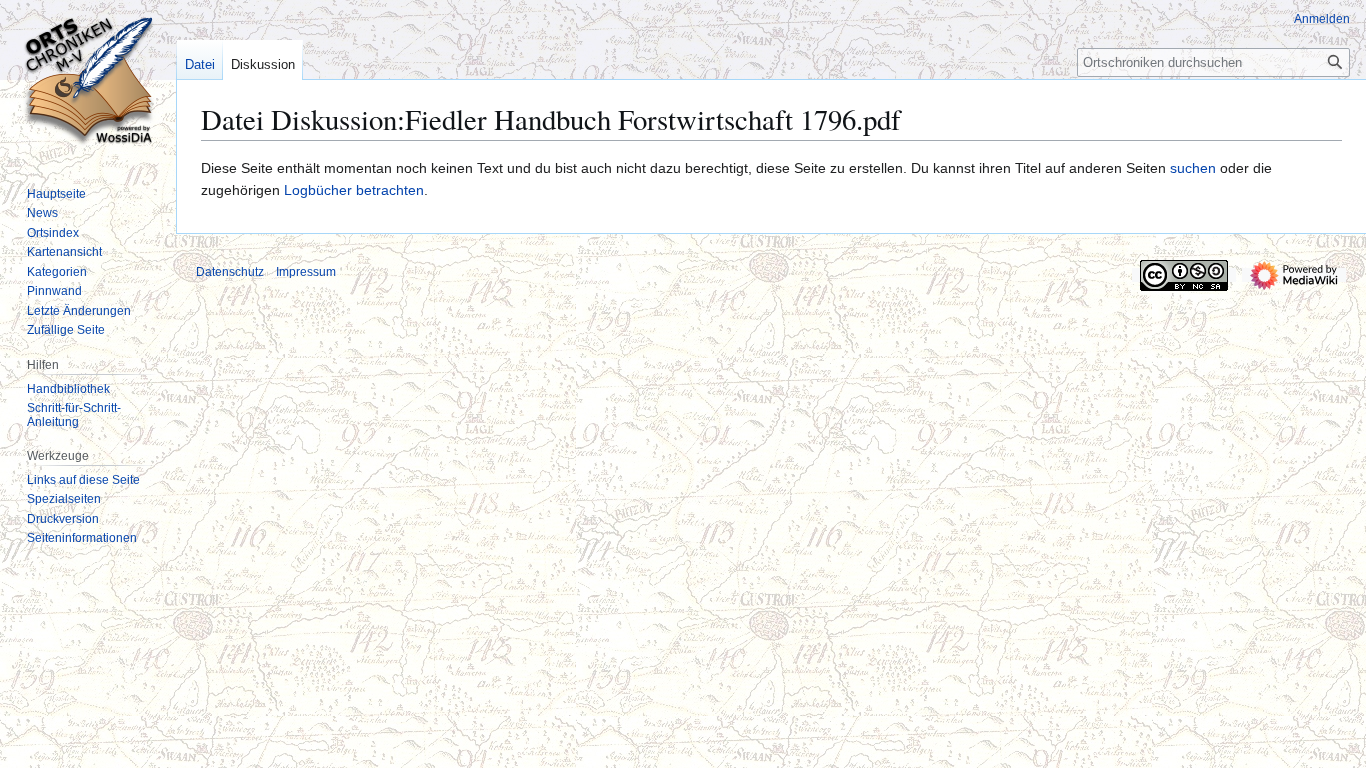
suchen (1193, 168)
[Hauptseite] (88, 80)
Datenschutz (230, 272)
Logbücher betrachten (354, 190)
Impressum (306, 272)
